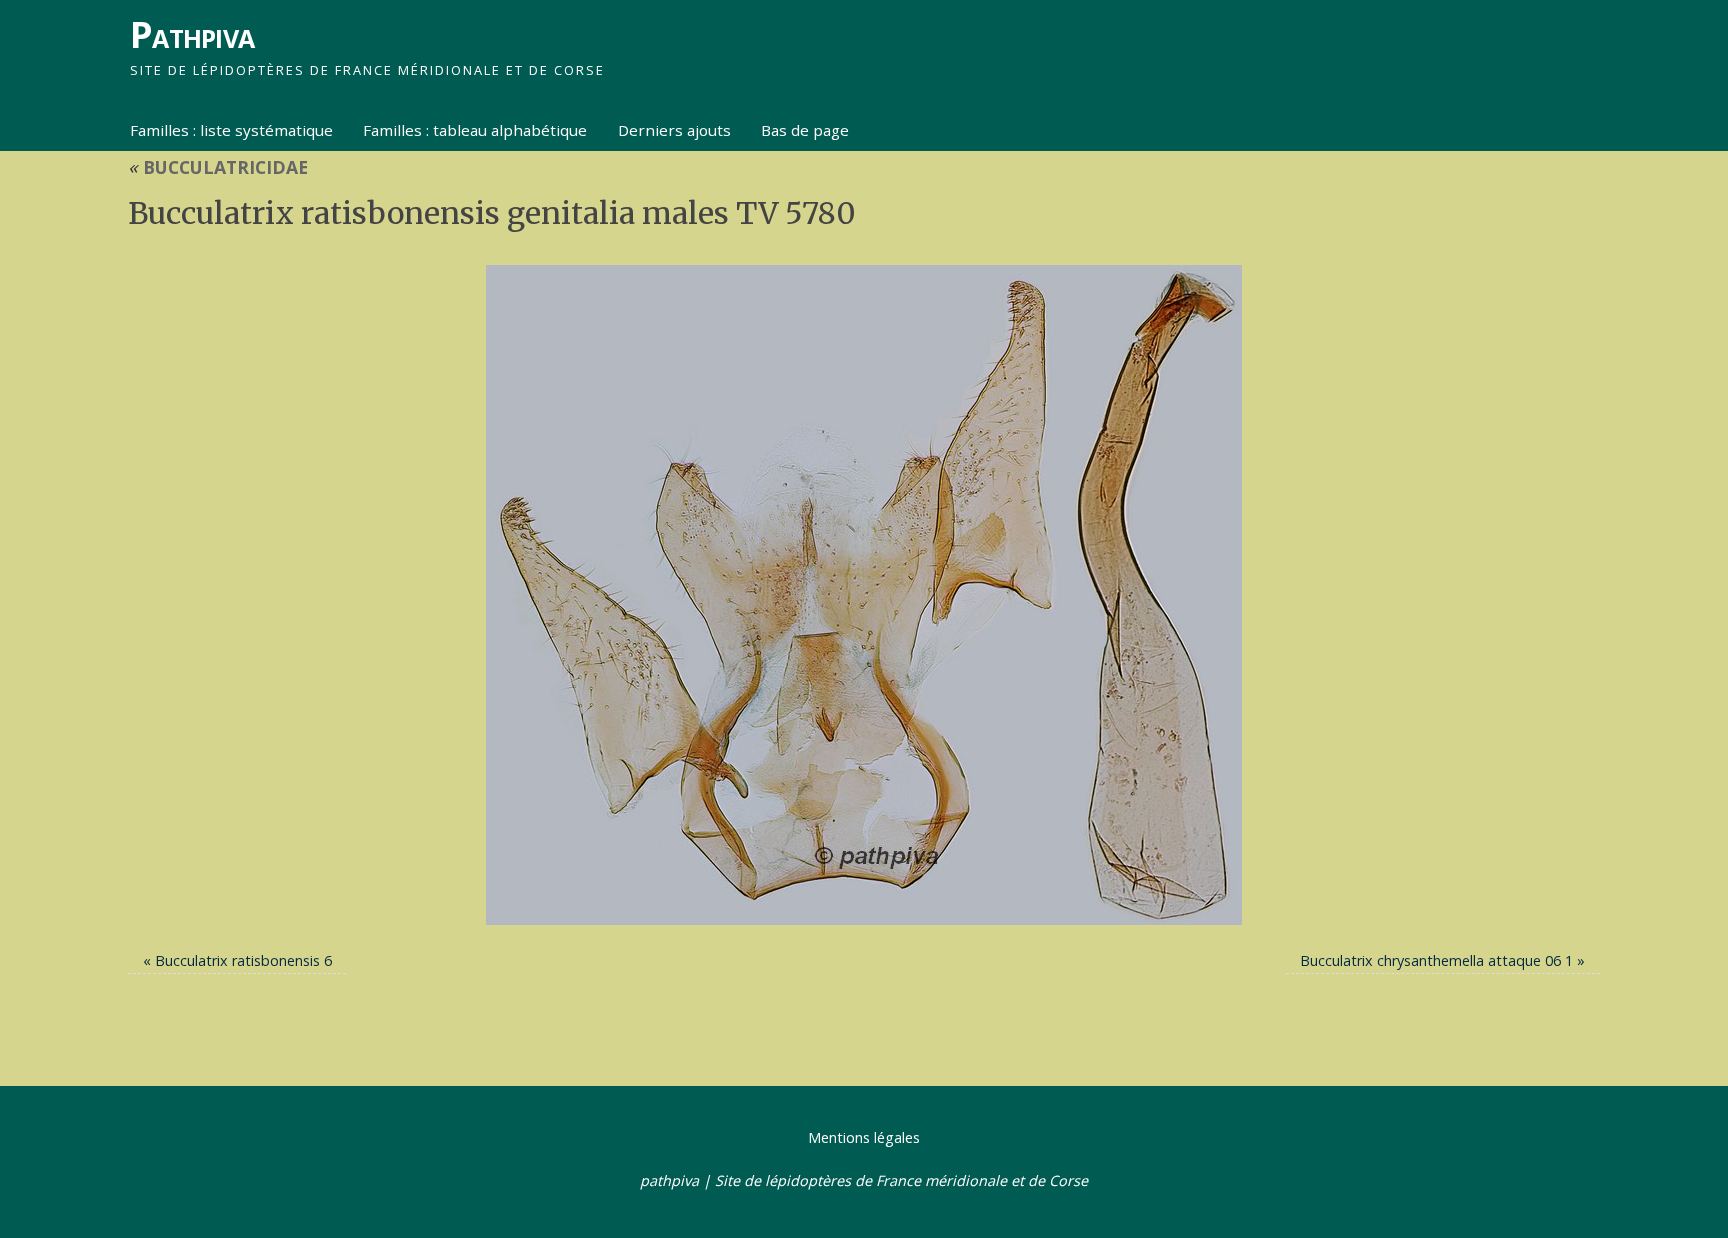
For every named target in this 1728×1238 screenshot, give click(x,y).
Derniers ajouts (674, 130)
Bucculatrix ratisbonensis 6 (243, 960)
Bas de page (805, 130)
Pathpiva (192, 34)
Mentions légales (864, 1137)
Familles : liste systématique (231, 130)
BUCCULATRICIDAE (218, 167)
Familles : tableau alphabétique (475, 130)
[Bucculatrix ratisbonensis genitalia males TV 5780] (864, 595)
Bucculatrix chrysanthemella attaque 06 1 (1436, 960)
